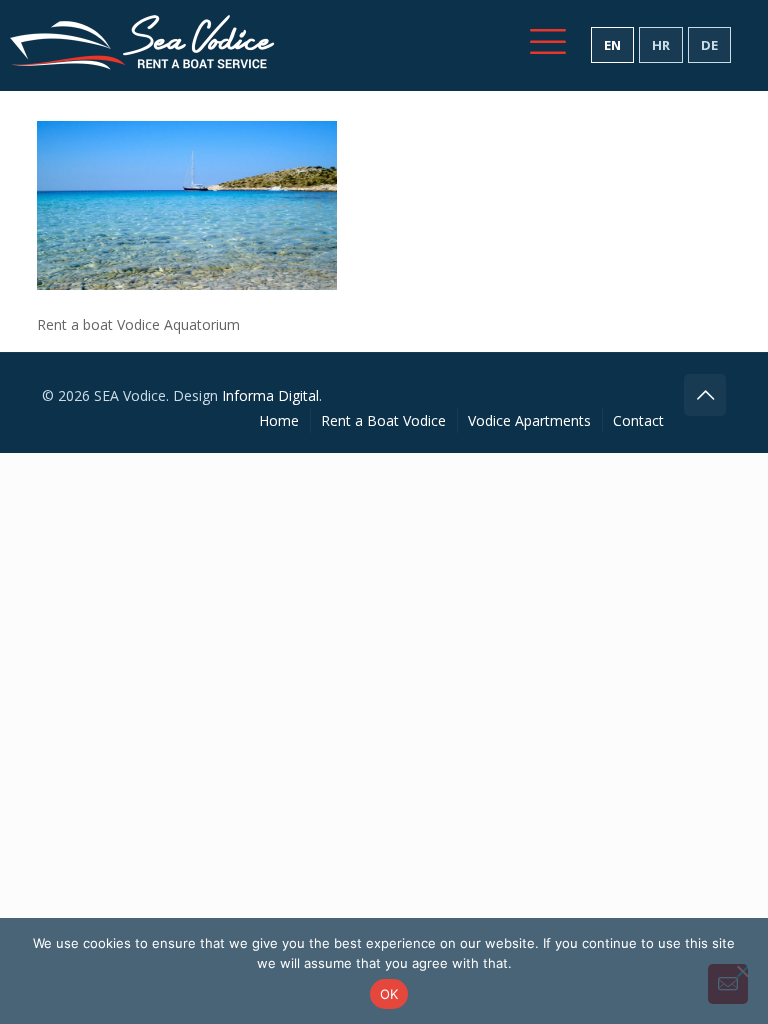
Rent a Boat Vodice (383, 420)
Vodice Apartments (529, 420)
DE (709, 45)
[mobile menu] (548, 41)
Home (279, 420)
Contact (638, 420)
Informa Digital (270, 395)
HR (661, 45)
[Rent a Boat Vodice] (142, 45)
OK (389, 994)
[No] (743, 971)
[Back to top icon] (705, 395)
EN (612, 45)
